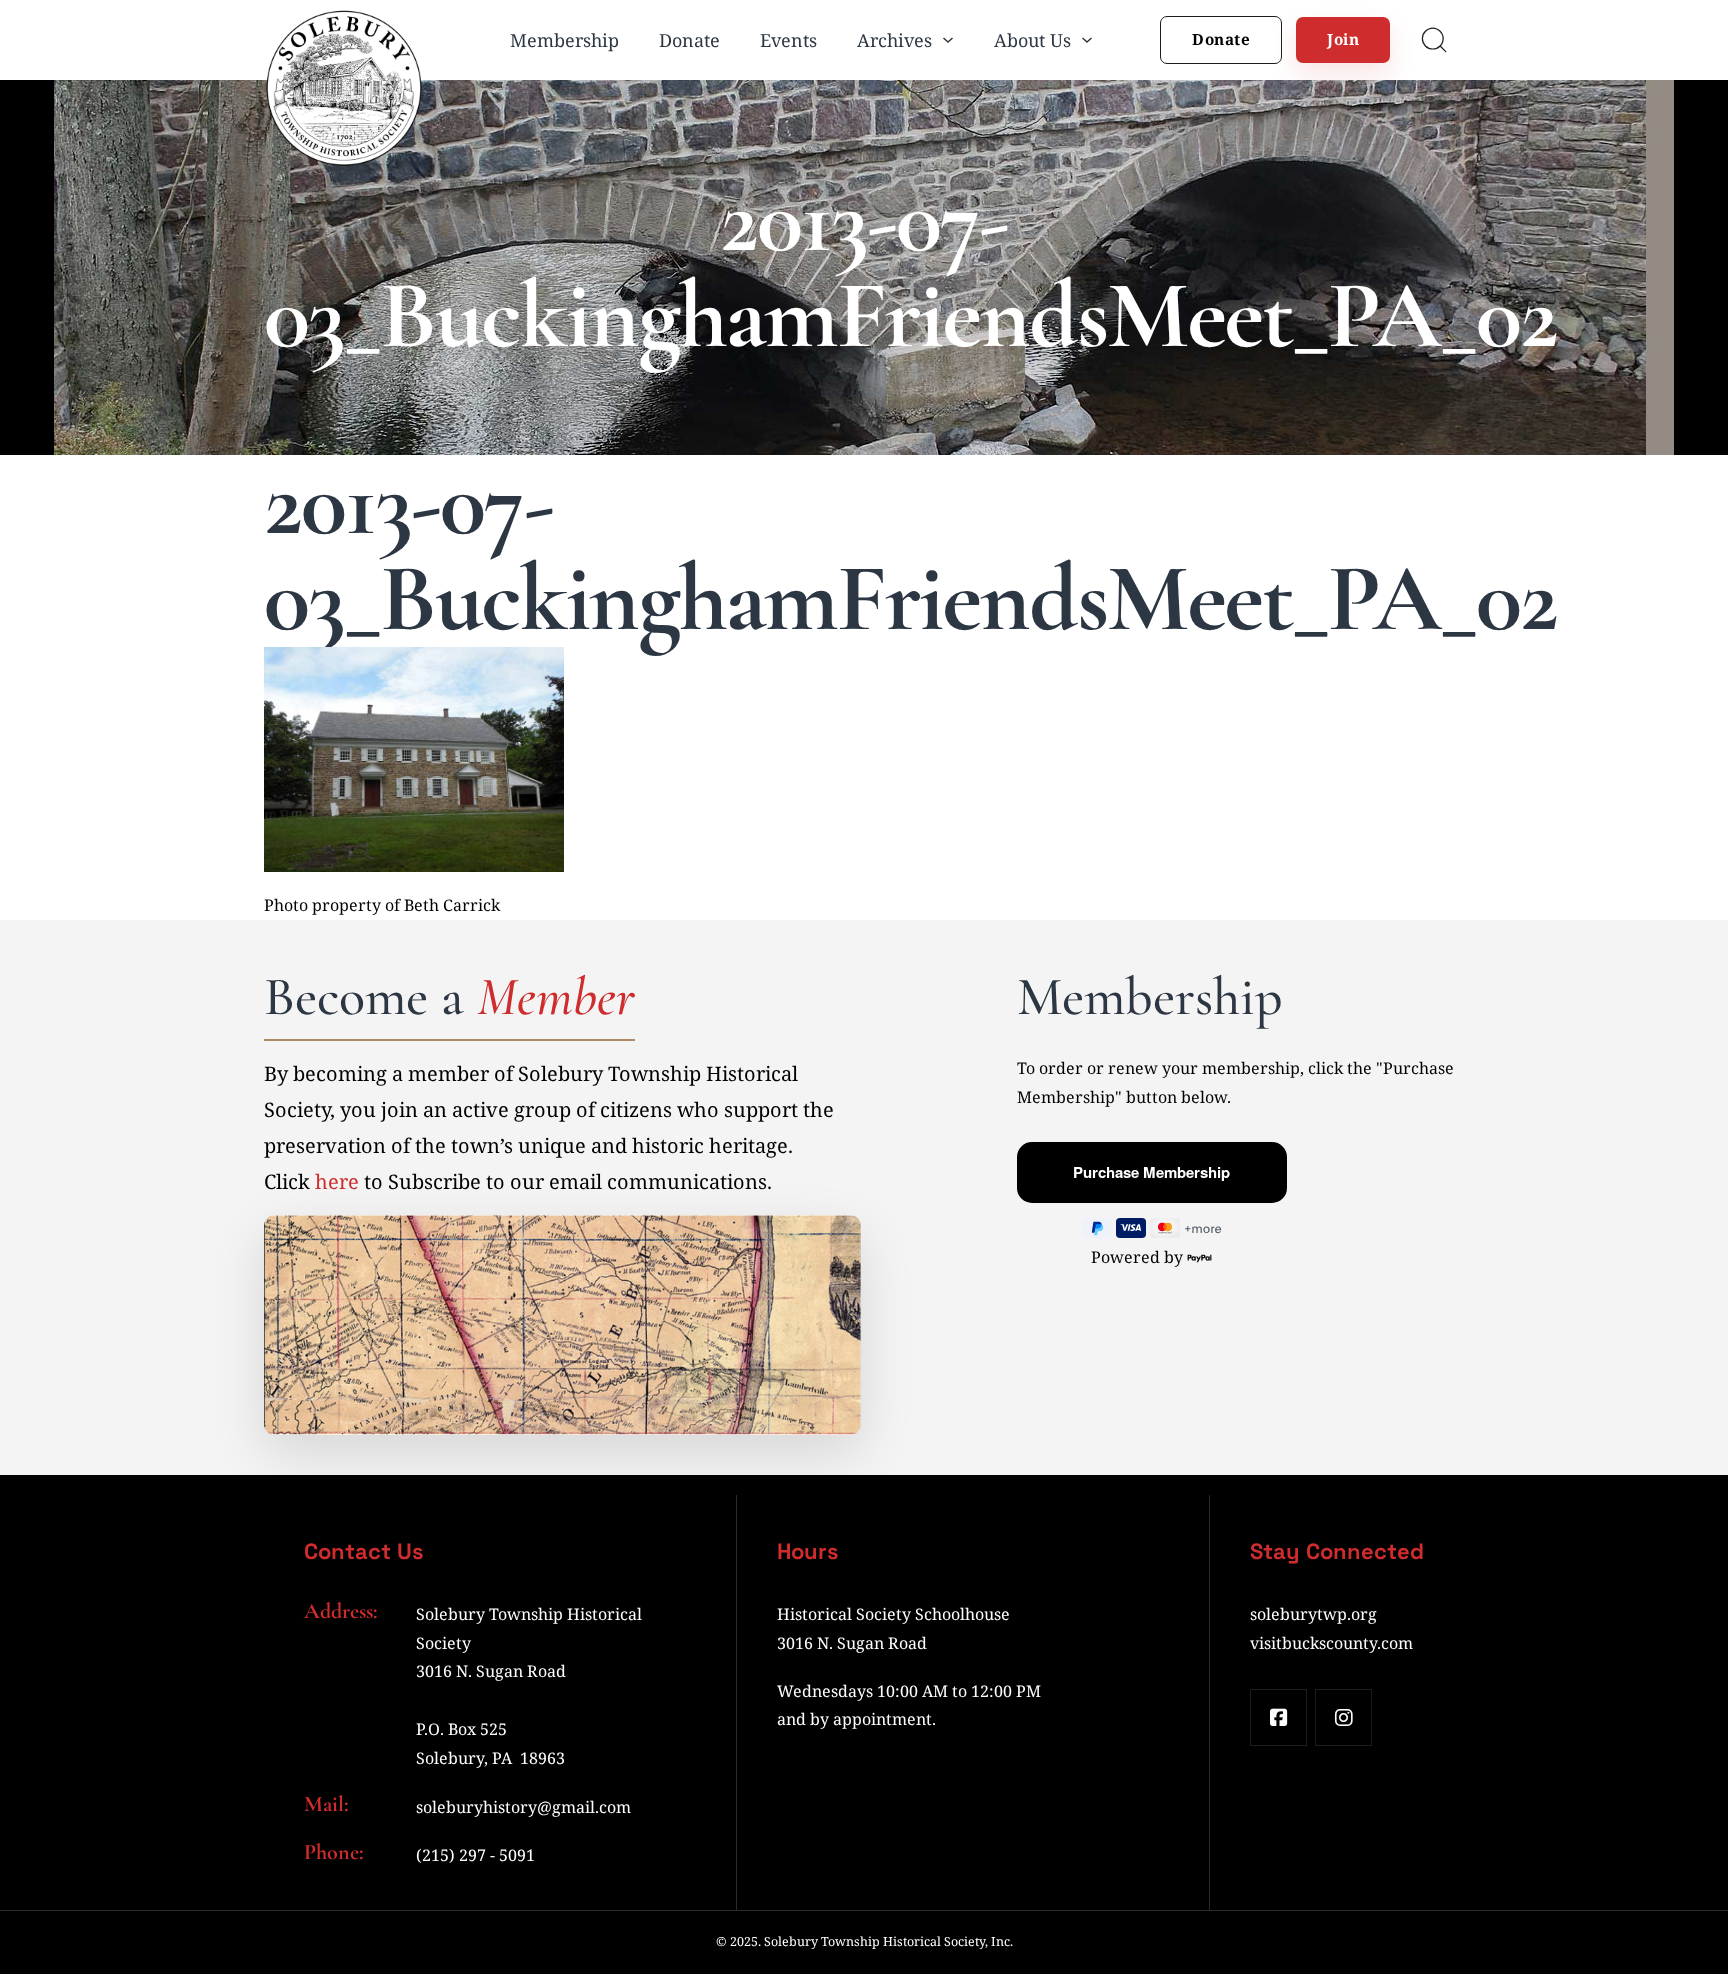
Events (788, 40)
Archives (894, 40)
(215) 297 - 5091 (475, 1855)
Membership (564, 40)
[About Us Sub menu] (1087, 40)
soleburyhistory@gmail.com (523, 1807)
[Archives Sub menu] (948, 40)
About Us (1032, 40)
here (337, 1181)
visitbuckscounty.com (1331, 1643)
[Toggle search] (1434, 40)
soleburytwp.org (1313, 1614)
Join (1343, 39)
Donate (689, 40)
